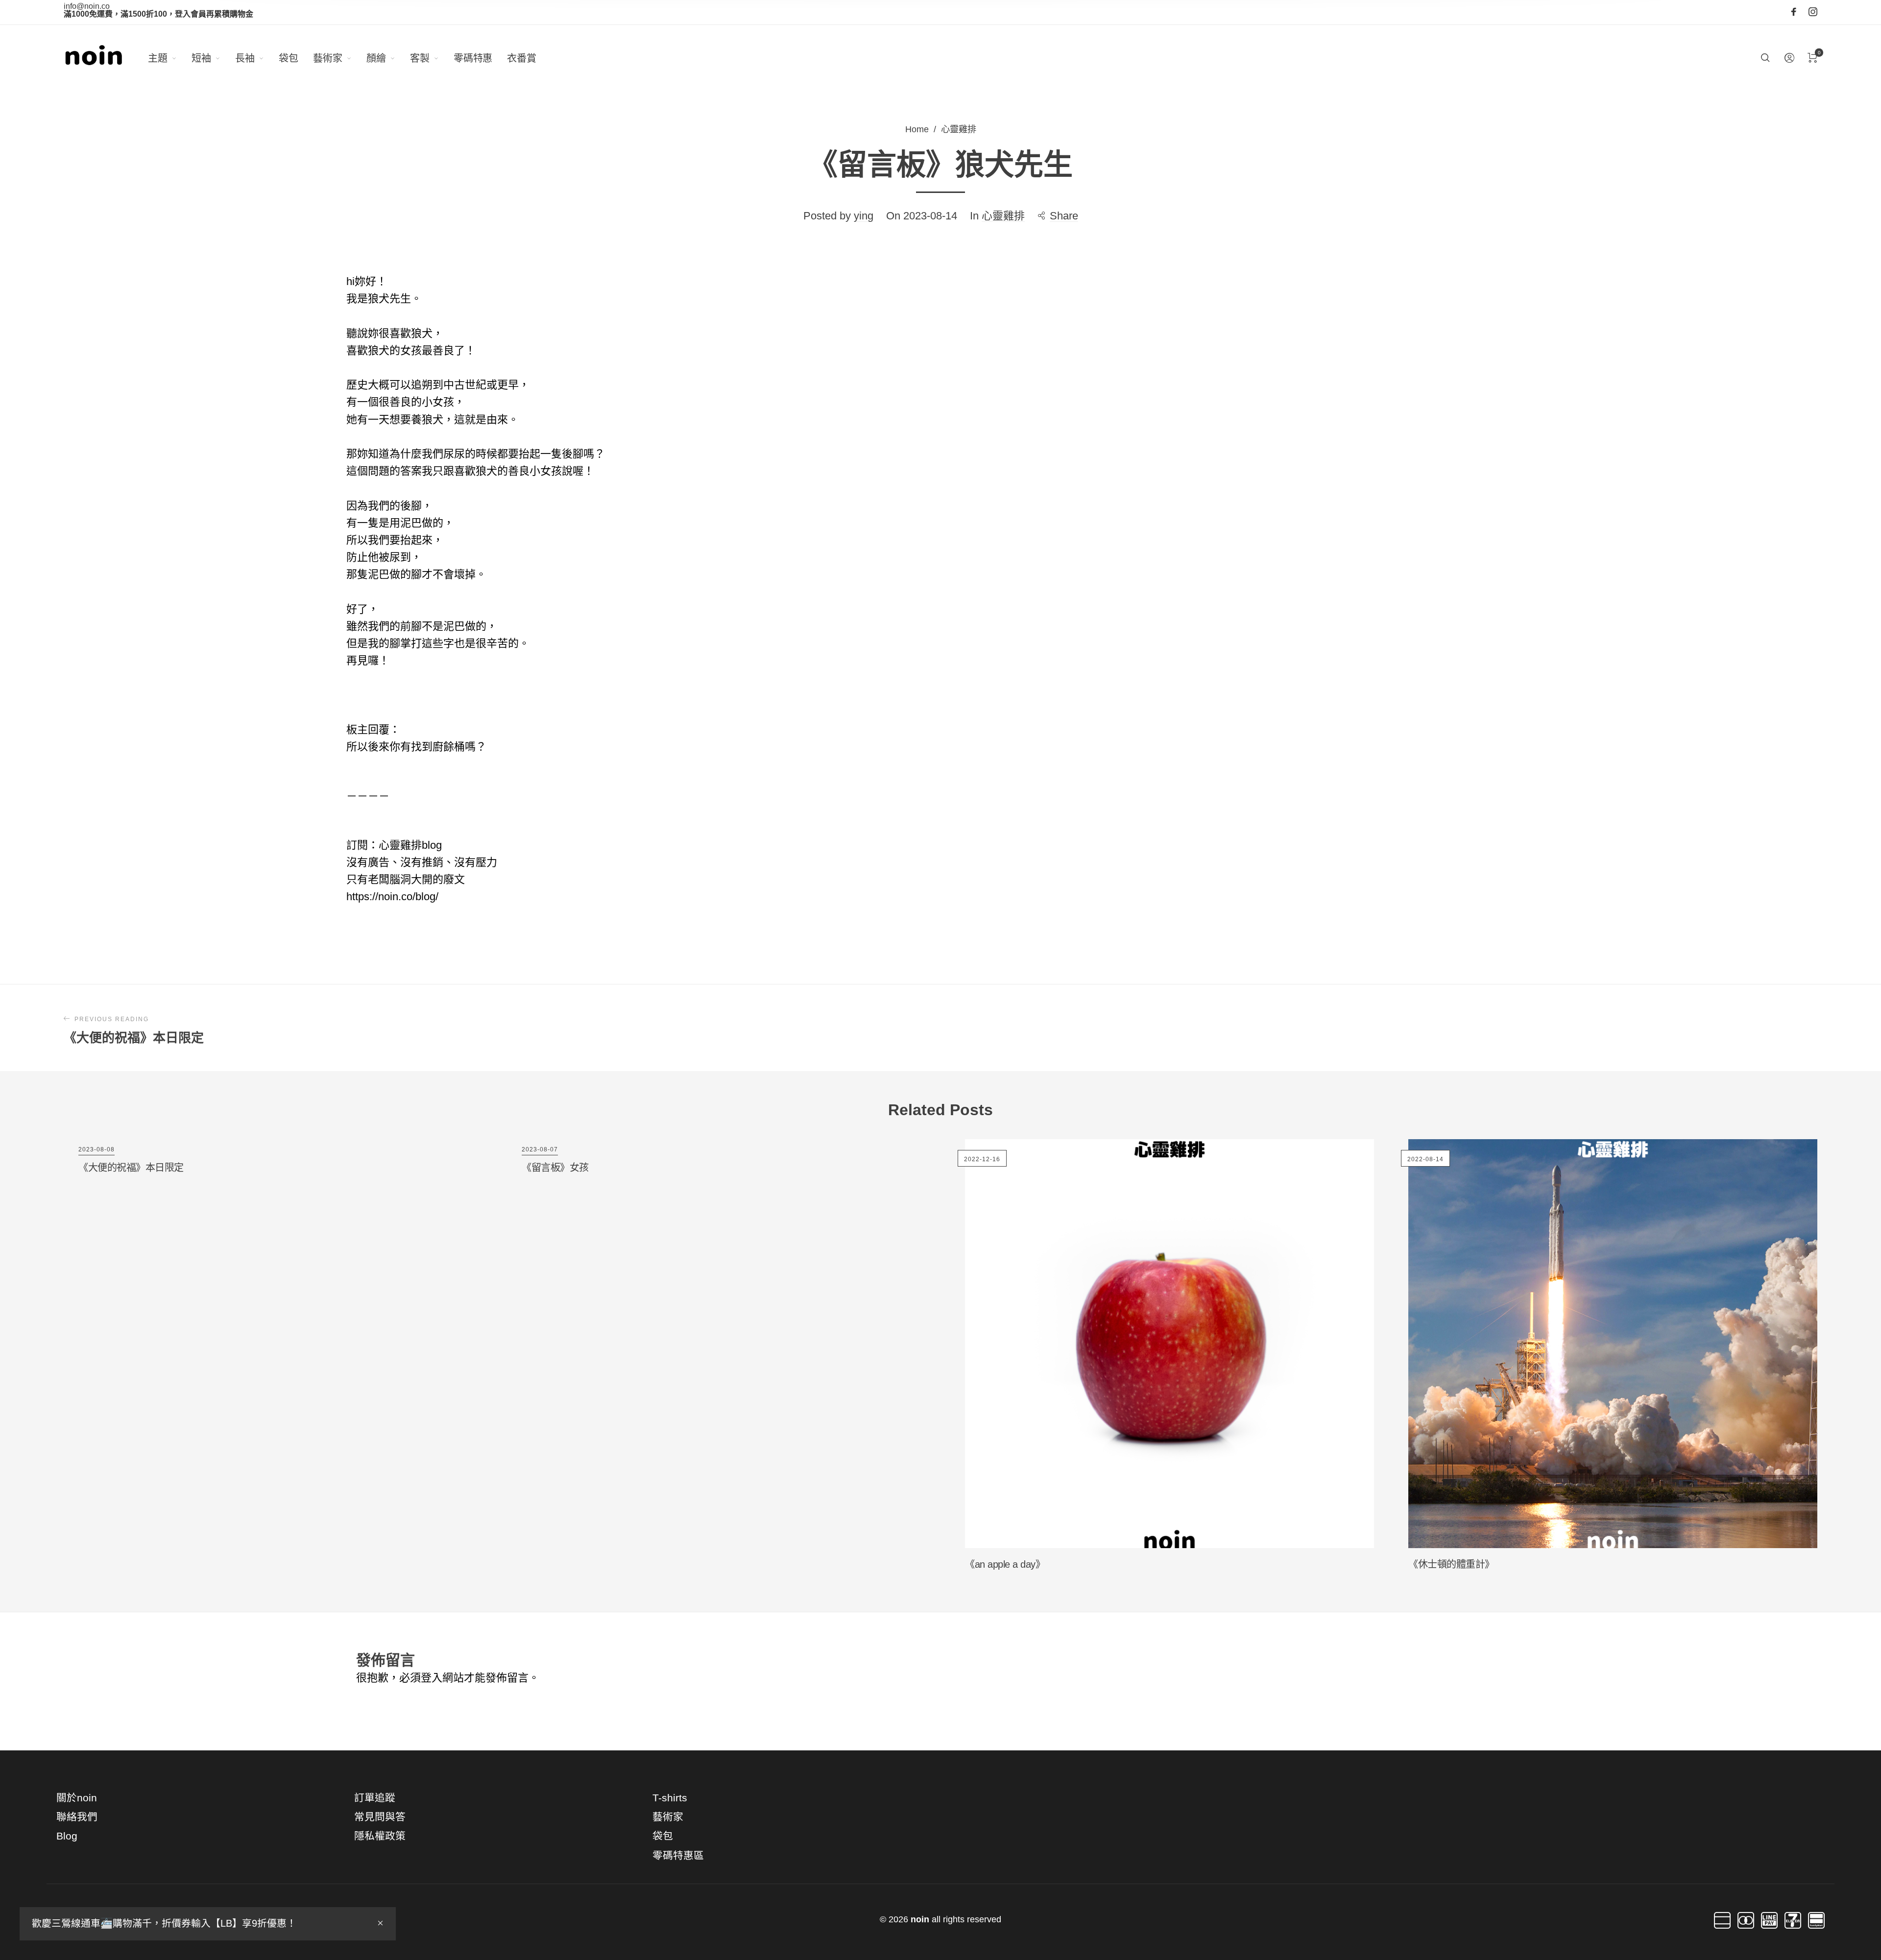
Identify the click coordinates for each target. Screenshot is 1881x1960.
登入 (432, 1678)
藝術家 (668, 1817)
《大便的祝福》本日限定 (131, 1168)
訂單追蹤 (375, 1798)
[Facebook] (1794, 12)
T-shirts (670, 1798)
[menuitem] (170, 58)
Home (917, 129)
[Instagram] (1813, 12)
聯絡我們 (77, 1817)
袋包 (663, 1836)
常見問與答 (380, 1817)
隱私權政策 (380, 1836)
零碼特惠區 (678, 1855)
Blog (67, 1836)
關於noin (77, 1798)
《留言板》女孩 (555, 1168)
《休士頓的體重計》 (1451, 1564)
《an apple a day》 (1005, 1564)
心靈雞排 (959, 129)
